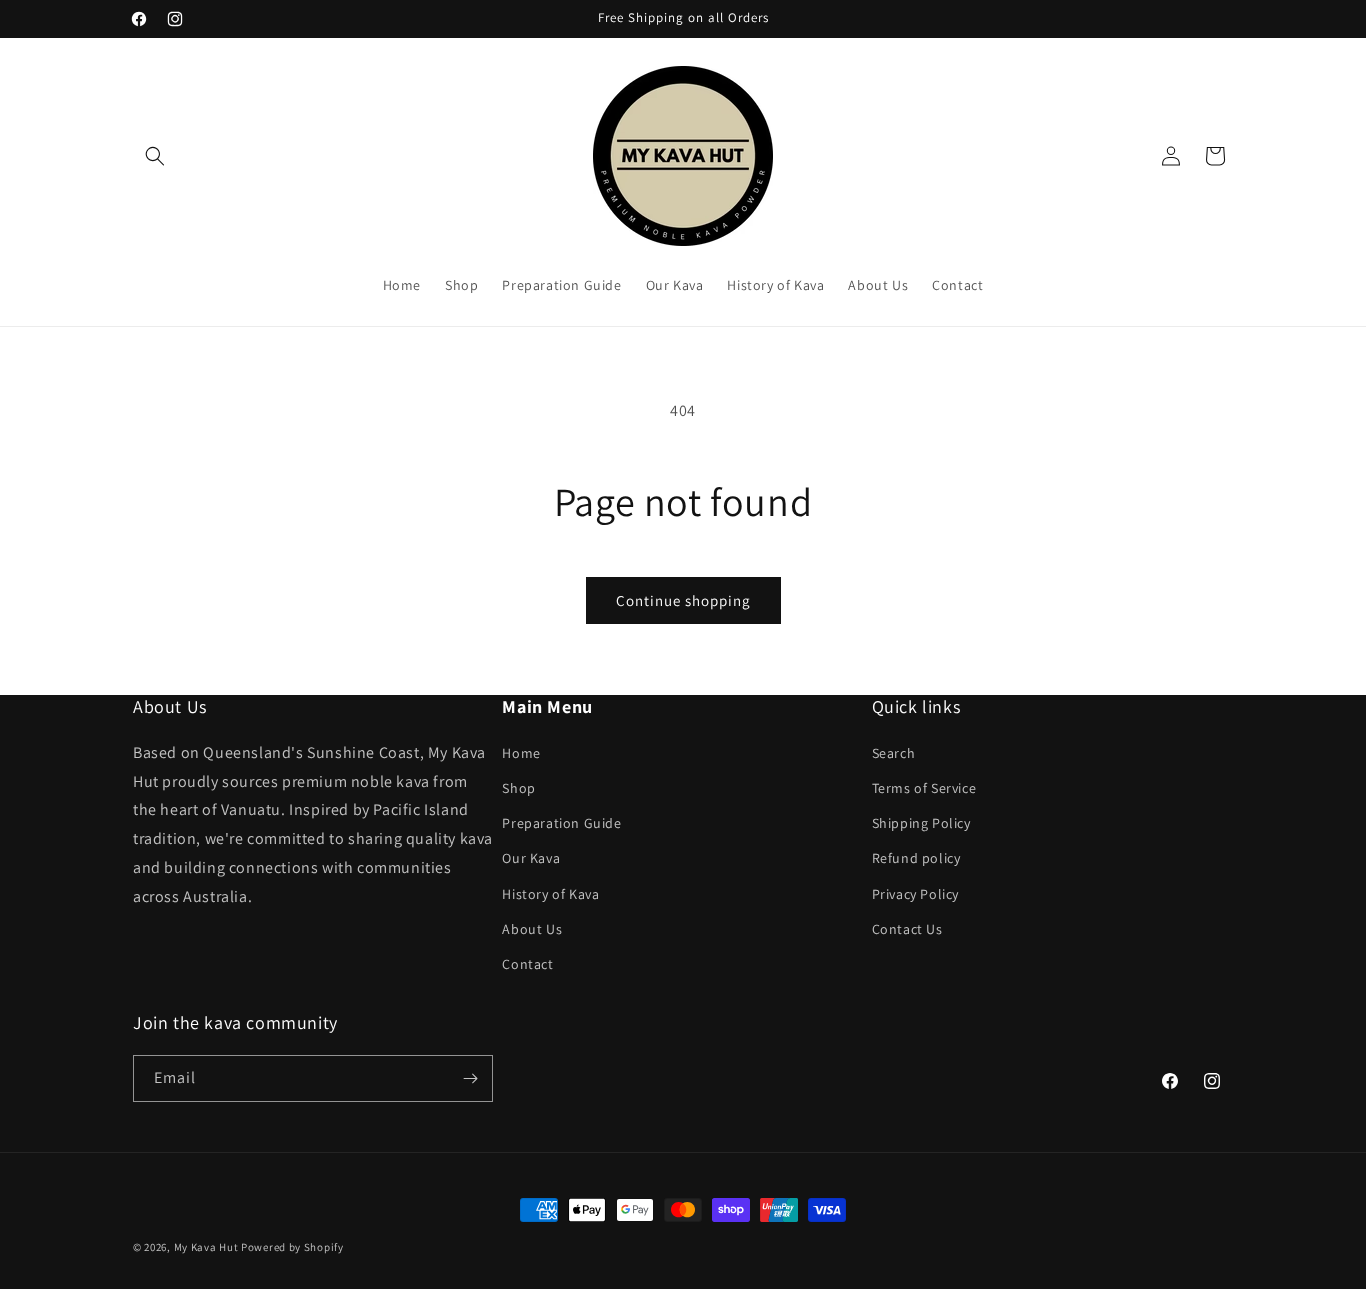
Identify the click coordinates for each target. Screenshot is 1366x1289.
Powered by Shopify (292, 1247)
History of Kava (550, 893)
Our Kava (531, 857)
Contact (527, 963)
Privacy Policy (915, 893)
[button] (155, 156)
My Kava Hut (206, 1247)
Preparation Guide (561, 822)
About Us (532, 928)
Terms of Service (924, 787)
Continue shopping (683, 600)
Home (521, 752)
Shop (518, 787)
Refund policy (916, 857)
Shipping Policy (921, 822)
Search (894, 752)
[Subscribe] (470, 1078)
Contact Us (907, 928)
